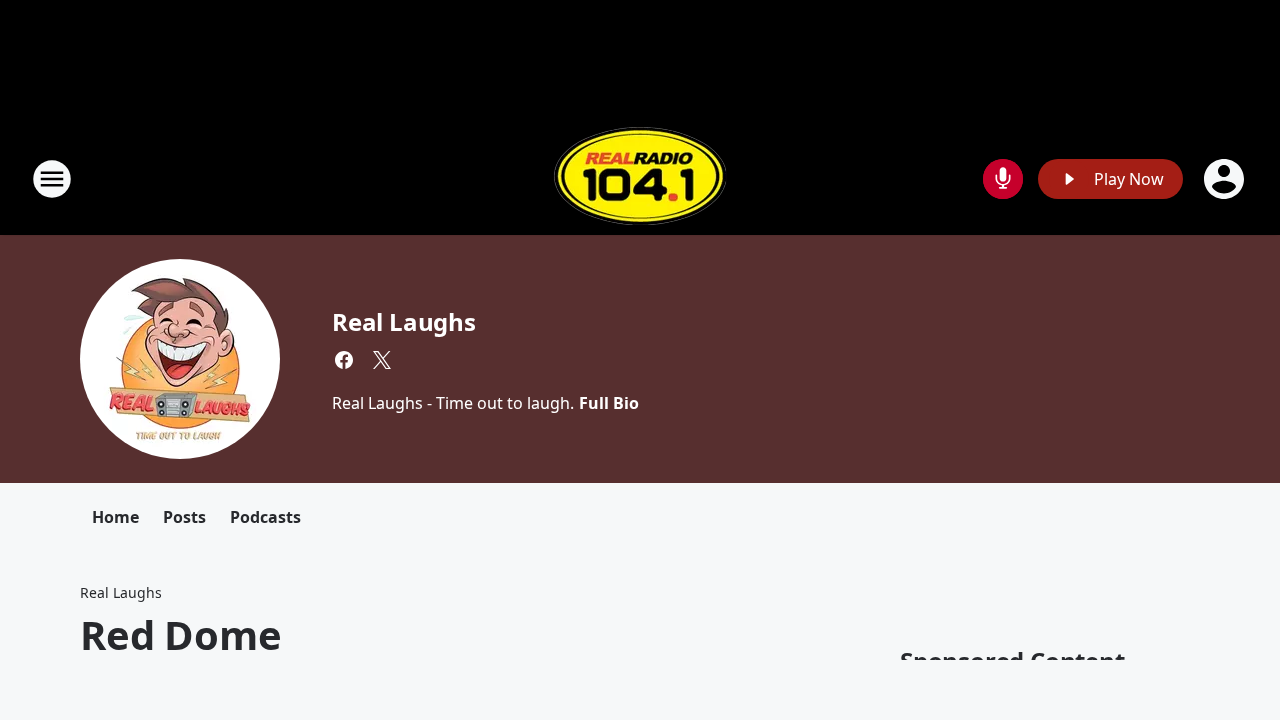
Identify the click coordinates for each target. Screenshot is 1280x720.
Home (115, 517)
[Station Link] (640, 178)
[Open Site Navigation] (52, 179)
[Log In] (1226, 179)
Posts (184, 517)
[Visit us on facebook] (344, 360)
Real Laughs (404, 321)
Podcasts (265, 517)
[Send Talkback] (1003, 179)
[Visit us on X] (382, 360)
